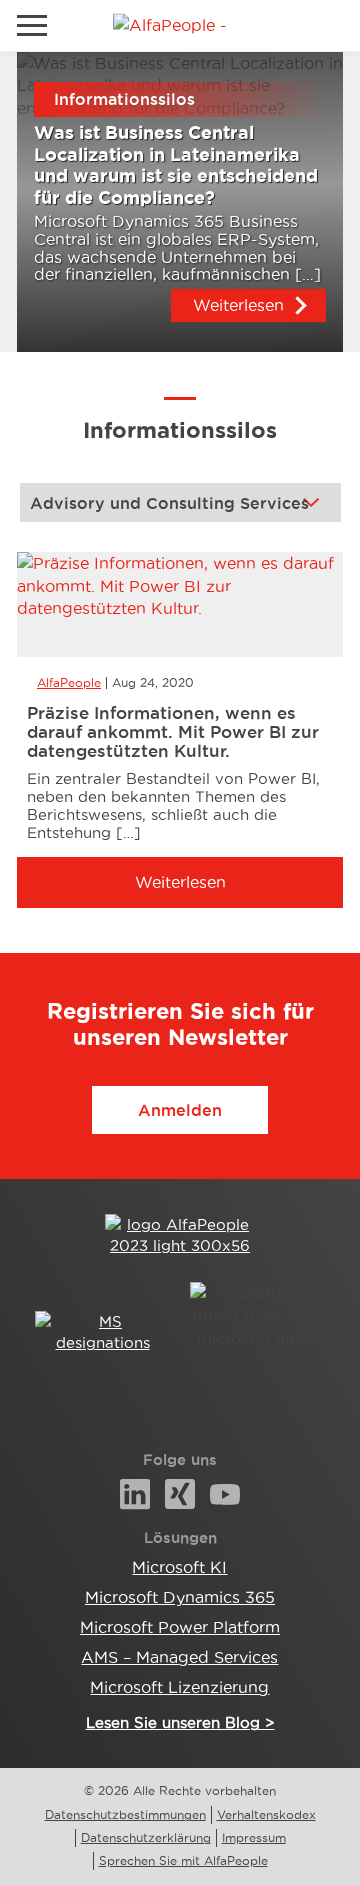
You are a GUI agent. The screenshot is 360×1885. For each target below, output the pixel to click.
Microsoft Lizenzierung (179, 1687)
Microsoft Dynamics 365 (180, 1597)
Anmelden (180, 1110)
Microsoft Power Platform (180, 1627)
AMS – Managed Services (179, 1657)
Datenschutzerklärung (146, 1837)
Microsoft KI (179, 1567)
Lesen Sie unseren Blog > (180, 1722)
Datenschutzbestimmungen (125, 1814)
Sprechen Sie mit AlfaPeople (183, 1860)
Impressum (254, 1837)
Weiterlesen (238, 305)
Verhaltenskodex (266, 1814)
